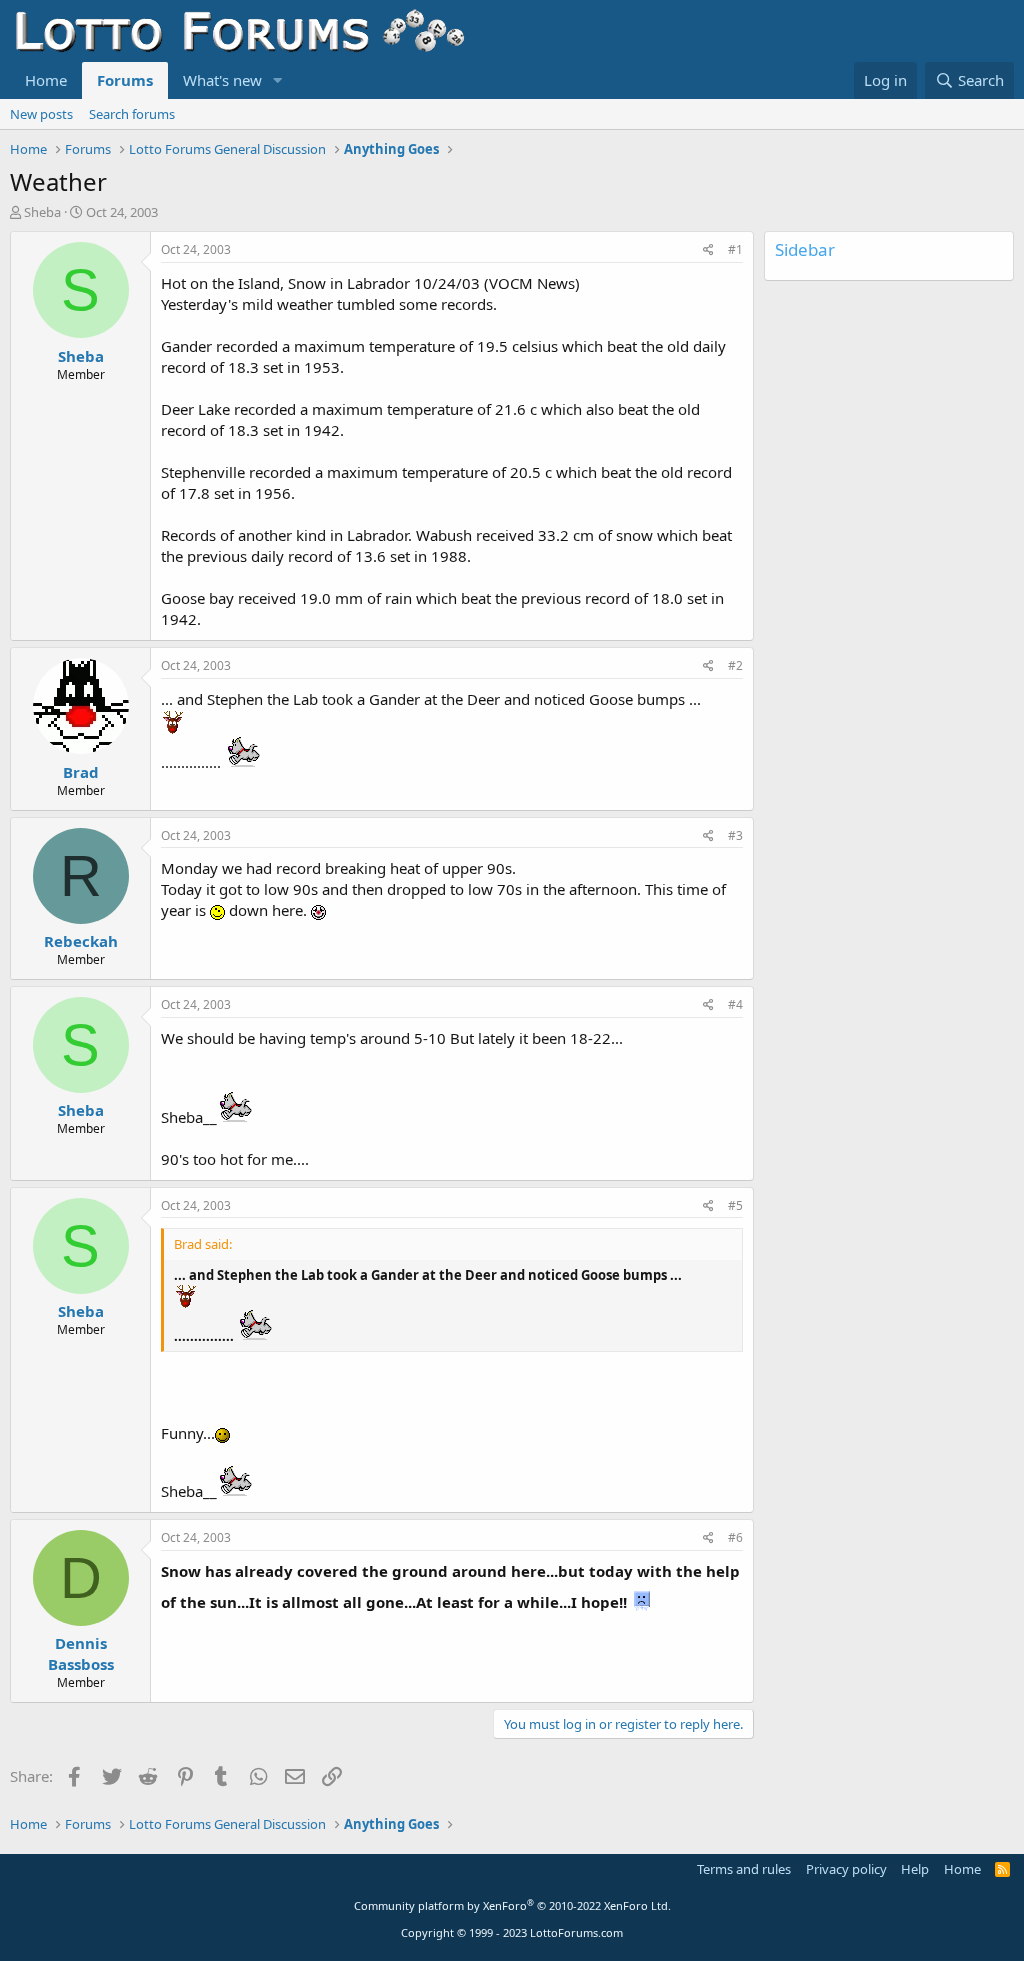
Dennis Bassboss (81, 1653)
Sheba (42, 212)
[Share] (708, 250)
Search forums (132, 114)
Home (46, 80)
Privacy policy (846, 1869)
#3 (735, 835)
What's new (222, 80)
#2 (735, 665)
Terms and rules (744, 1869)
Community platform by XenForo (512, 1905)
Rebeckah (81, 941)
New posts (41, 114)
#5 (735, 1205)
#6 (735, 1537)
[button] (278, 80)
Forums (125, 80)
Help (915, 1869)
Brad (81, 772)
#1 (735, 249)
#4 (735, 1004)
